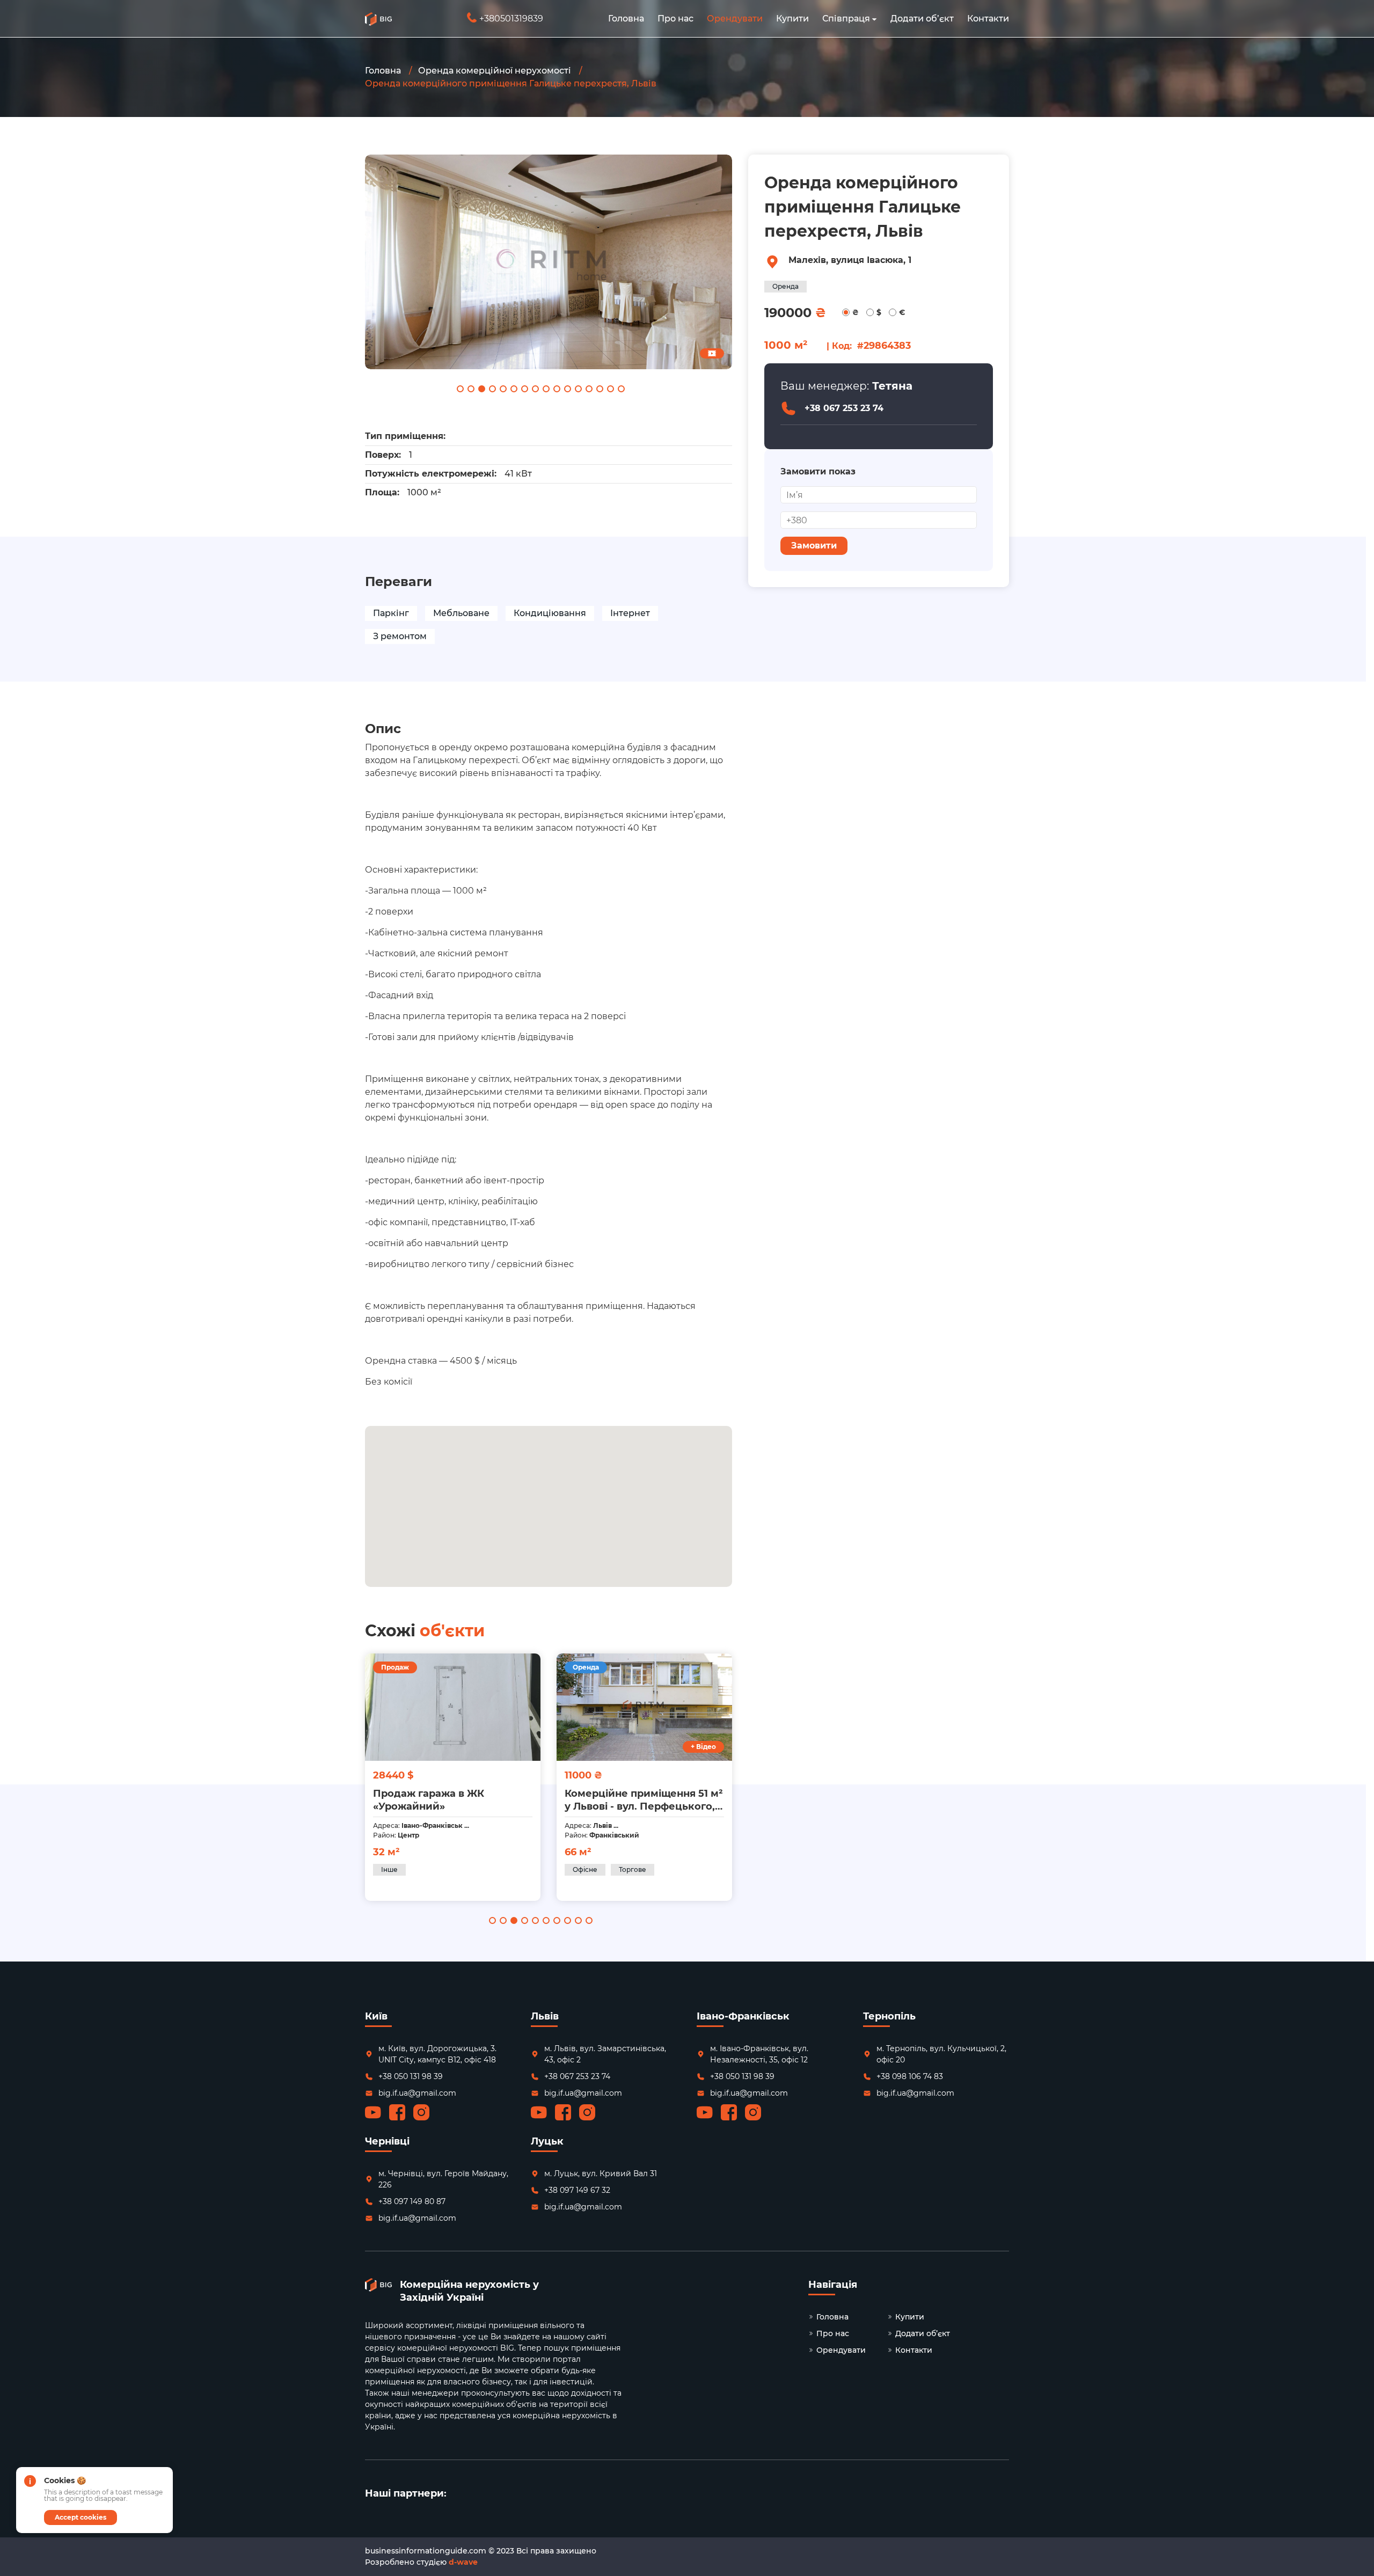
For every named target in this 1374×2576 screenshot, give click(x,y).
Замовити (814, 546)
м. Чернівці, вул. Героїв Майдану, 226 (443, 2179)
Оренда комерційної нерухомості (495, 71)
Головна (626, 19)
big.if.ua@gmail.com (417, 2093)
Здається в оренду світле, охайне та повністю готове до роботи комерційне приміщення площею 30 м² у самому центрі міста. (643, 1800)
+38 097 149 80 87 (412, 2201)
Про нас (675, 19)
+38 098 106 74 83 (910, 2076)
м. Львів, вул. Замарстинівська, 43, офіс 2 (605, 2054)
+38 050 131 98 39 (411, 2076)
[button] (874, 19)
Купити (792, 19)
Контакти (988, 19)
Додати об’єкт (922, 19)
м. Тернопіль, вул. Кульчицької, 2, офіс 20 (941, 2054)
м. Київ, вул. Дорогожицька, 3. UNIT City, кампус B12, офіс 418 (437, 2054)
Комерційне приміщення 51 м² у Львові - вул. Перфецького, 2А (452, 1800)
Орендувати (735, 19)
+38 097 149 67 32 (577, 2190)
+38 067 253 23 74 (844, 408)
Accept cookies (81, 2517)
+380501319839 (506, 19)
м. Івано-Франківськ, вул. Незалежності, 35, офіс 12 (759, 2054)
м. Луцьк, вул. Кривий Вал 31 (601, 2173)
